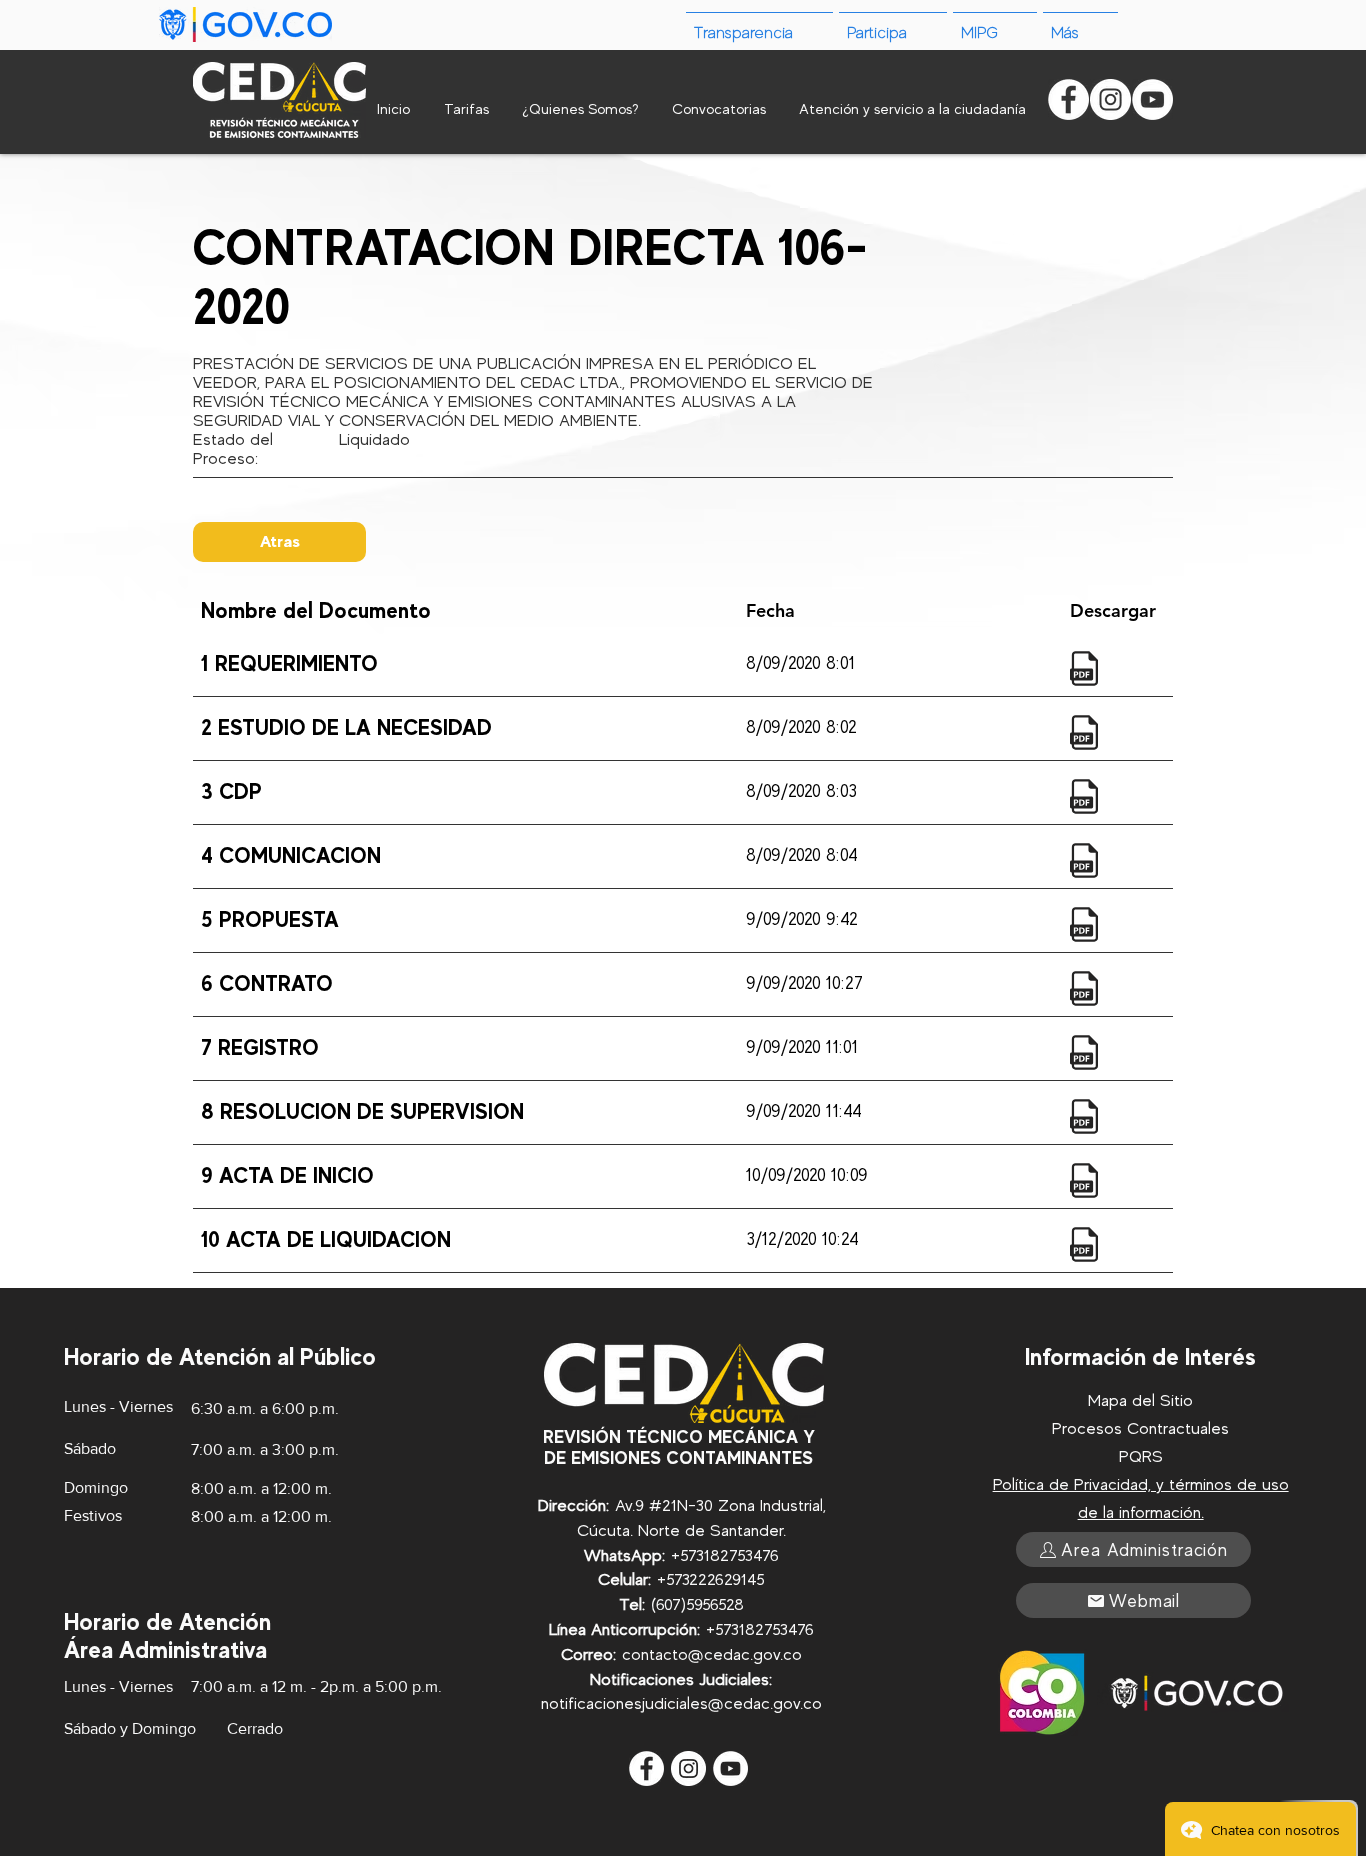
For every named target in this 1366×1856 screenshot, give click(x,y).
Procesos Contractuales (1140, 1428)
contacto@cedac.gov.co (712, 1654)
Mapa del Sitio (1140, 1400)
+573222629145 (711, 1579)
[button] (1080, 24)
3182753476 (737, 1555)
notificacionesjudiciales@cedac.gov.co (681, 1703)
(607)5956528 (697, 1604)
